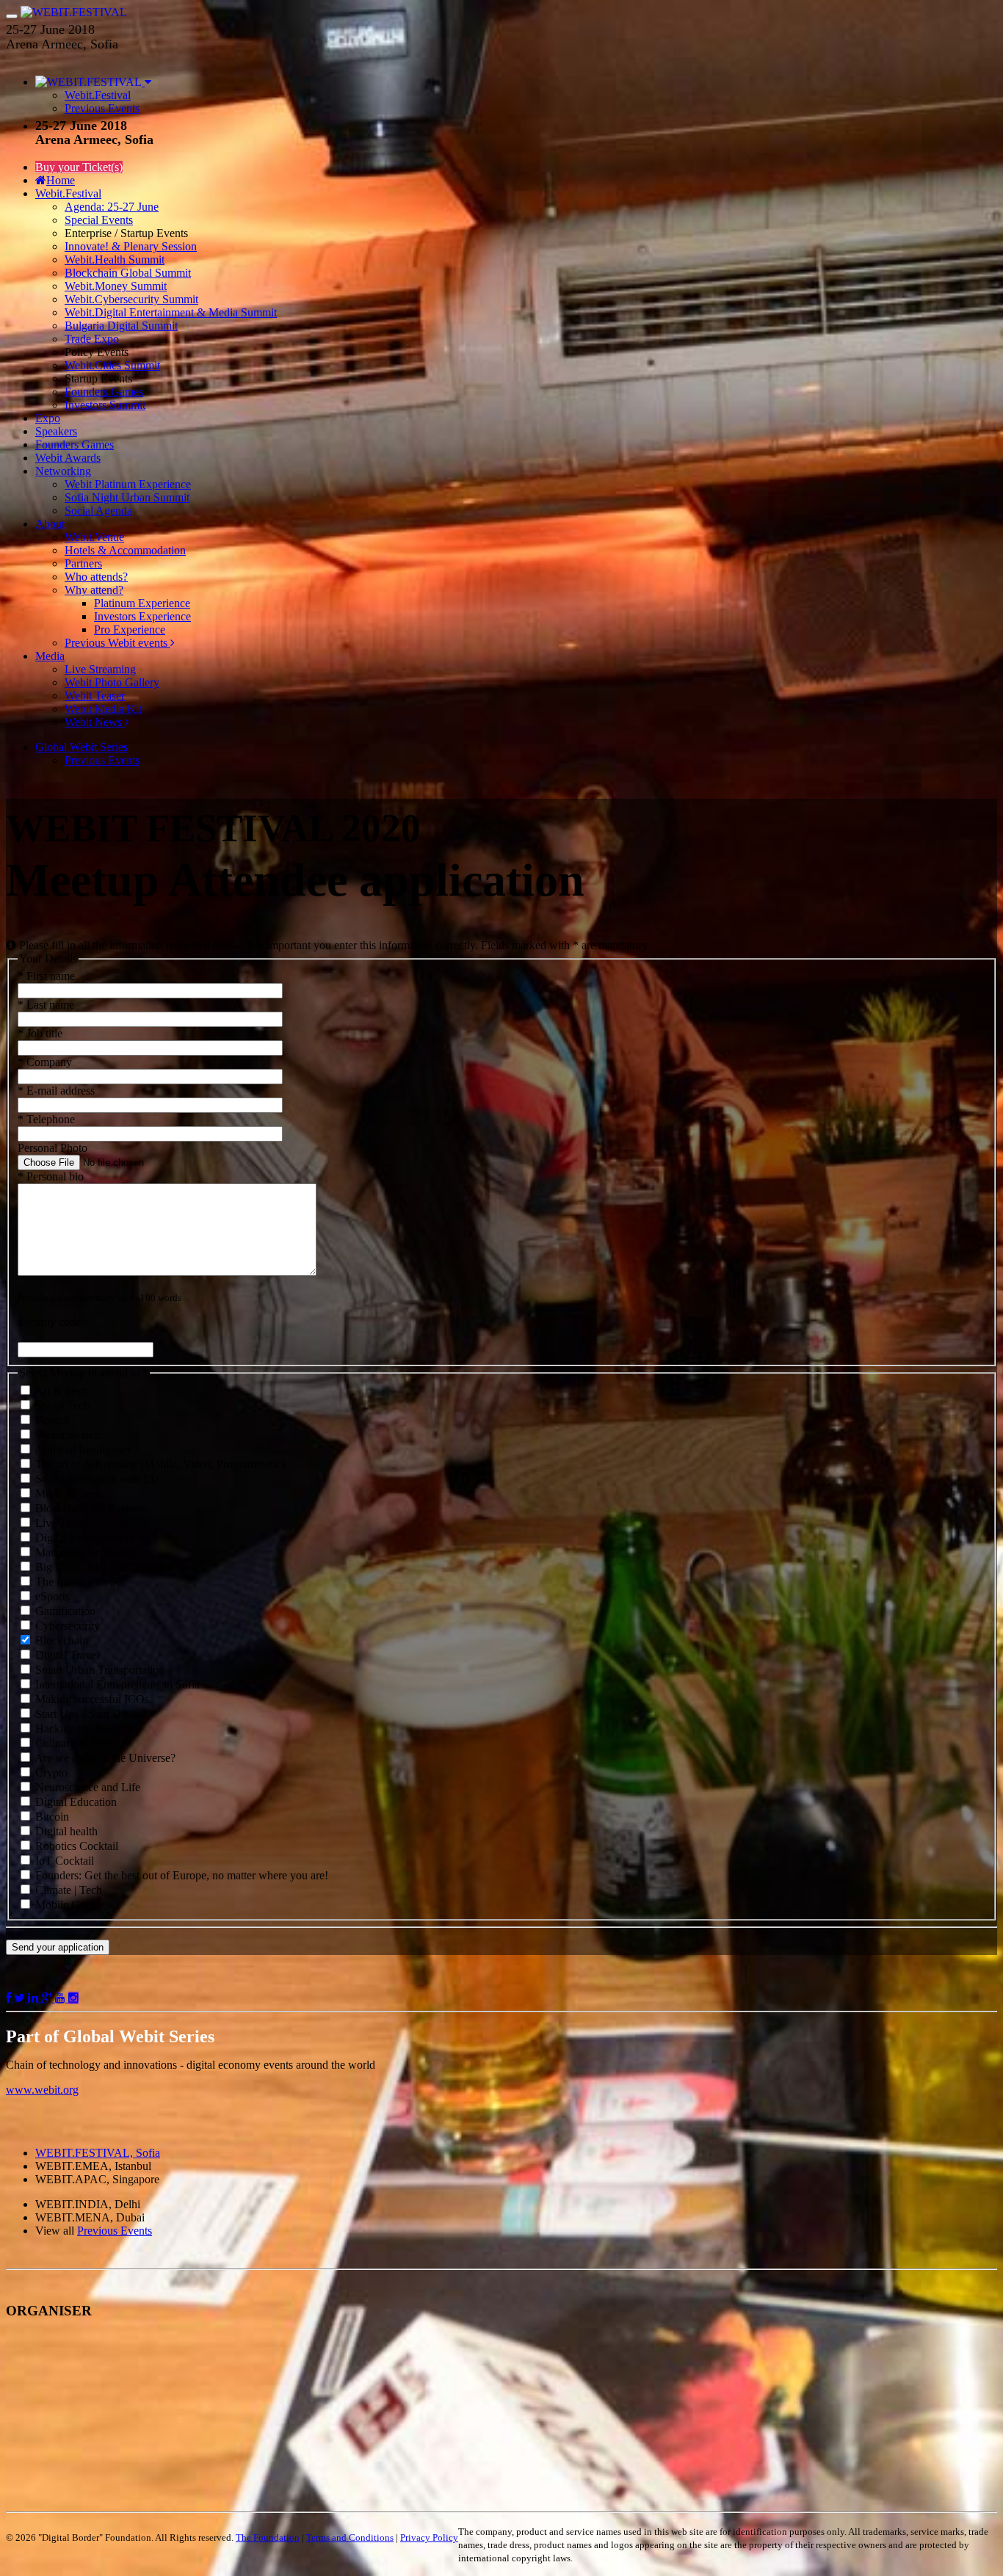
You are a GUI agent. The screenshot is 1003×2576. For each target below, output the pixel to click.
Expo (48, 418)
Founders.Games (104, 392)
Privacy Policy (429, 2537)
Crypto (50, 1773)
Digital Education (75, 1802)
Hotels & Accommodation (125, 550)
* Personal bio (51, 1176)
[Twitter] (21, 1998)
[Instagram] (73, 1998)
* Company (45, 1062)
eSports (51, 1596)
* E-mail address (56, 1091)
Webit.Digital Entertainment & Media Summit (171, 312)
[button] (93, 82)
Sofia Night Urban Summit (127, 497)
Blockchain (60, 1640)
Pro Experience (130, 630)
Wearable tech (66, 1435)
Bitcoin (51, 1817)
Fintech (51, 1420)
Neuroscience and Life (86, 1787)
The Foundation (268, 2537)
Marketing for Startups (86, 1552)
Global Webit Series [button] (82, 747)
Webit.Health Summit (115, 260)
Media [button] (50, 656)
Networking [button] (63, 471)
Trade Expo (92, 339)
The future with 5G (79, 1582)
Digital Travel (66, 1655)
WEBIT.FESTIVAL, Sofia (98, 2153)
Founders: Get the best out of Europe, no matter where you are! (180, 1875)
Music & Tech (67, 1494)
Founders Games (75, 445)
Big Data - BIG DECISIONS (102, 1567)
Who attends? (96, 577)
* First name (46, 976)
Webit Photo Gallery (112, 682)
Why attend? (94, 590)
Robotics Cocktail (75, 1846)
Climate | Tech (67, 1890)
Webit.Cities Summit (112, 365)
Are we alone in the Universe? (104, 1758)
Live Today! (62, 1523)
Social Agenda (98, 511)
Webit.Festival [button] (68, 193)
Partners (83, 563)
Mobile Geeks (66, 1905)
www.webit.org (42, 2090)
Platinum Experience (142, 603)
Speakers (56, 431)
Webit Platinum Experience (128, 484)
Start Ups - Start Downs (89, 1714)
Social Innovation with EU (96, 1479)
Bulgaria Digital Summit (121, 326)
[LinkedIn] (35, 1998)
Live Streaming (100, 669)
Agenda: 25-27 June (112, 207)
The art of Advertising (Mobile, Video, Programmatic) (159, 1464)
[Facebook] (10, 1998)
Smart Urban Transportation (98, 1670)
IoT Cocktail (63, 1861)
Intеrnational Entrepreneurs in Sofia (116, 1684)
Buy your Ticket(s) (79, 167)
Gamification (64, 1611)
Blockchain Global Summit (128, 273)
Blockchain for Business (90, 1508)
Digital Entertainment (83, 1538)
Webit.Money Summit (116, 286)
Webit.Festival (98, 95)
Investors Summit (105, 405)
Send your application (58, 1947)
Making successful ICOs (91, 1699)
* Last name (46, 1005)
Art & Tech (60, 1391)
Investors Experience (142, 616)
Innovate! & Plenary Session (131, 246)
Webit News (95, 722)
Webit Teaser (95, 696)
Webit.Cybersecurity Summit (131, 299)
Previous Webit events (117, 643)
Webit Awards (68, 458)
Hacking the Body (76, 1728)
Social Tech (61, 1405)
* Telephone (46, 1119)
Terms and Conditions (350, 2537)
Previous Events (102, 108)
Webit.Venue (94, 537)
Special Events (99, 220)
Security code (49, 1322)
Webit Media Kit (103, 709)
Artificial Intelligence (82, 1450)
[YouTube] (62, 1998)
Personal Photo (52, 1148)
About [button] (50, 524)
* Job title (40, 1033)
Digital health (65, 1831)
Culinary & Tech (73, 1743)
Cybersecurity (66, 1626)
